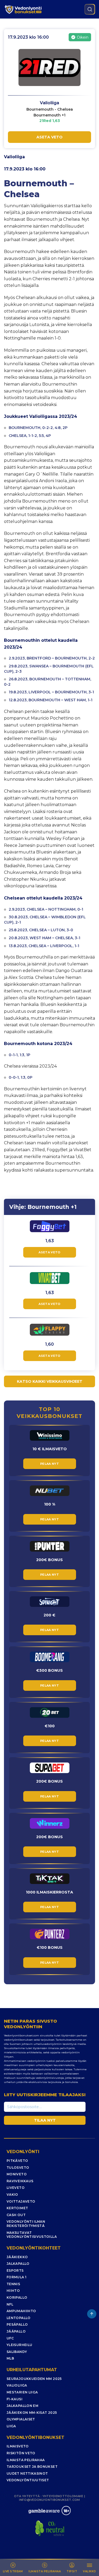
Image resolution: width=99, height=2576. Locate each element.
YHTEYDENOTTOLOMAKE (63, 2496)
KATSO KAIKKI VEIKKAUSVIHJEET (50, 1381)
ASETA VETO (49, 137)
